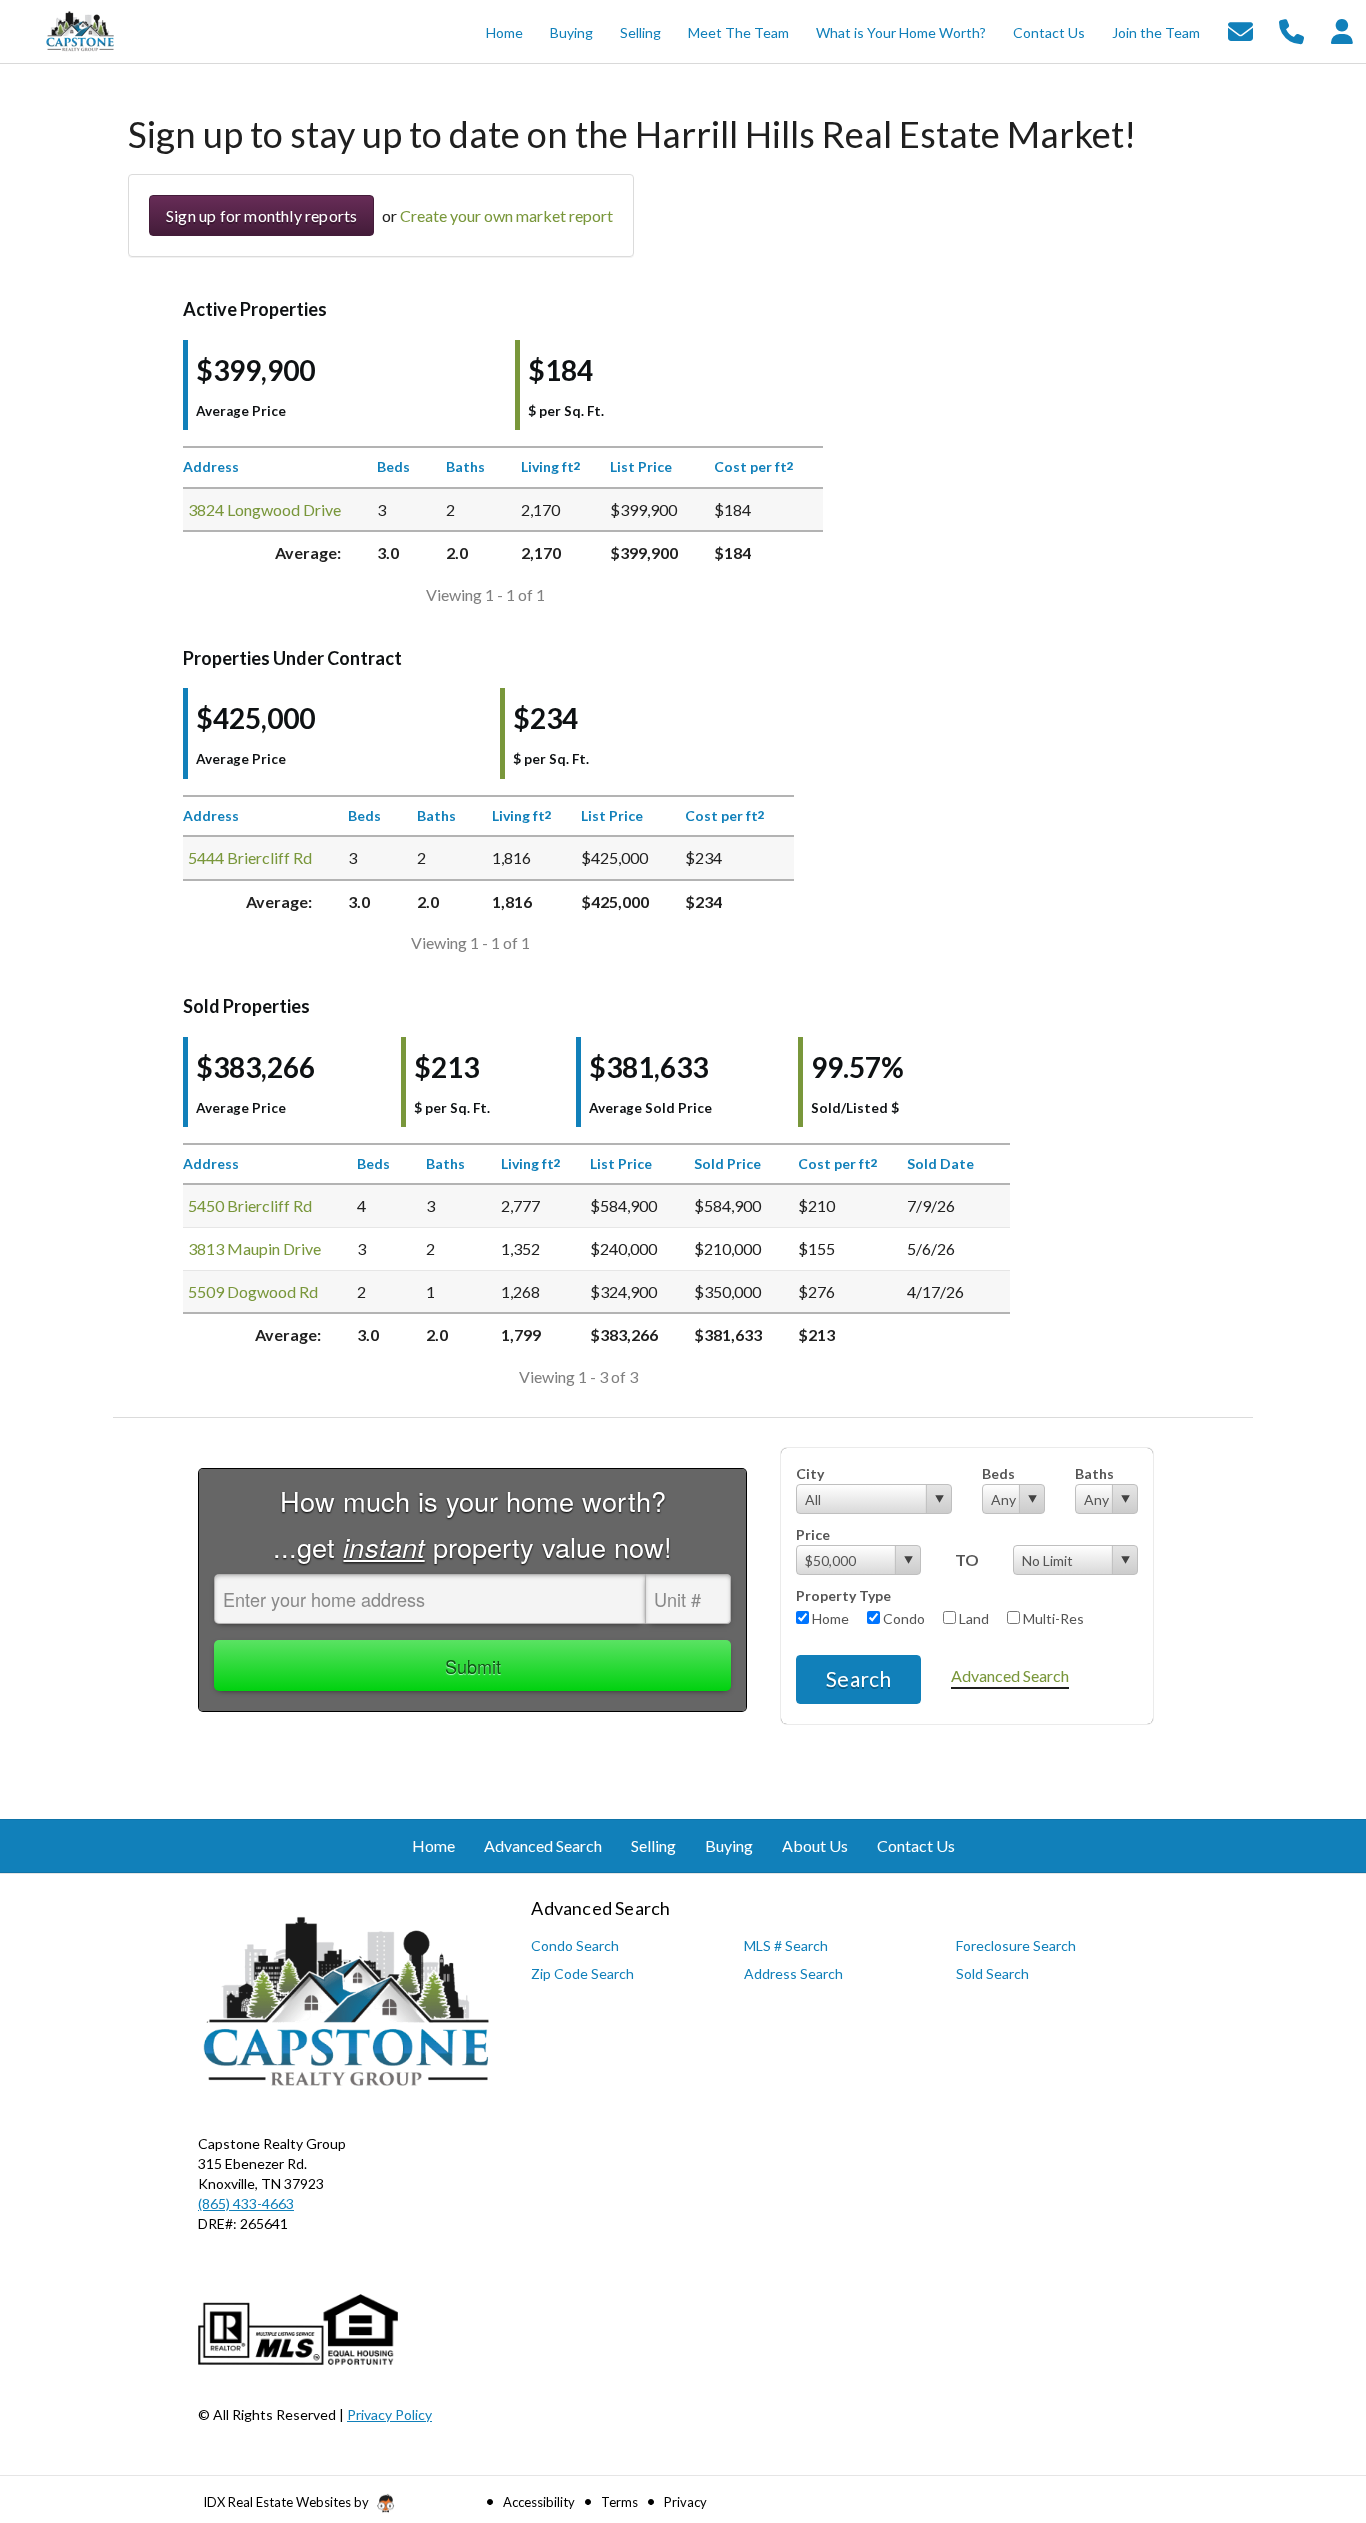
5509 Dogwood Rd (253, 1291)
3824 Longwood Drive (264, 509)
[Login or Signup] (1342, 29)
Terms (619, 2502)
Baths (1094, 1473)
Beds (998, 1473)
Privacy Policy (389, 2414)
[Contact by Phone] (1291, 29)
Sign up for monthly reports (261, 215)
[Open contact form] (1240, 29)
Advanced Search (1010, 1675)
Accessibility (539, 2502)
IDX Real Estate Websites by (287, 2502)
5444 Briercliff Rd (250, 857)
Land (972, 1618)
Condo (902, 1618)
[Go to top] (1313, 2394)
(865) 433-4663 (246, 2203)
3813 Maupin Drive (254, 1248)
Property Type (843, 1595)
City (810, 1473)
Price (813, 1534)
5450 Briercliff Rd (250, 1205)
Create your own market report (506, 215)
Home (829, 1618)
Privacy (685, 2502)
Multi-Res (1052, 1618)
